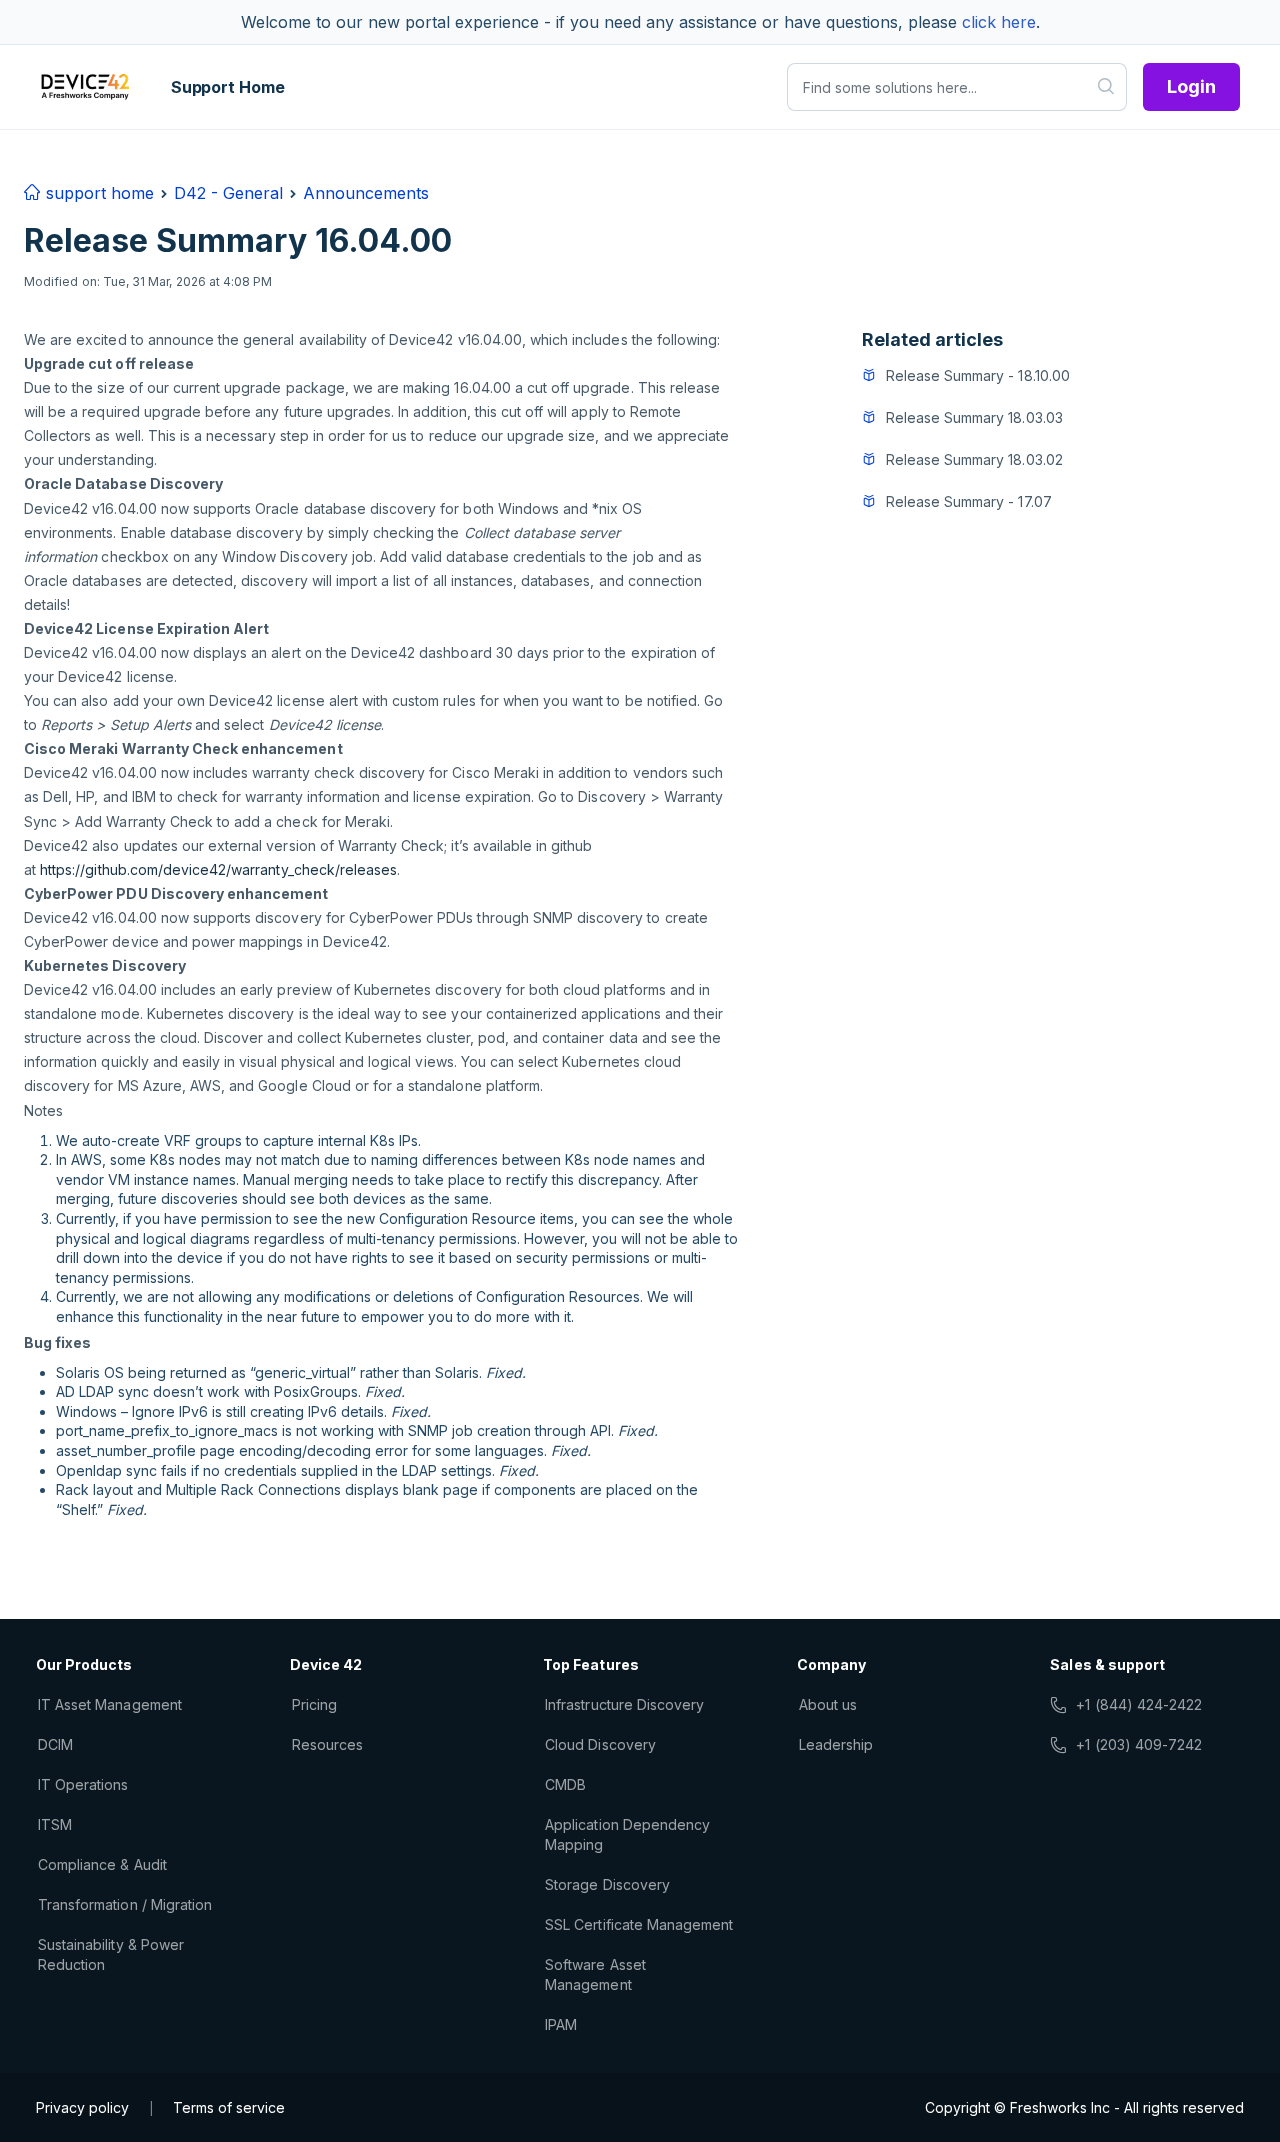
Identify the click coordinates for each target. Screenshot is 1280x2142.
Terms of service (229, 2107)
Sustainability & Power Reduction (111, 1954)
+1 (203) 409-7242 (1139, 1744)
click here (999, 22)
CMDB (565, 1784)
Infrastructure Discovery (624, 1704)
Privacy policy (82, 2107)
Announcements (366, 193)
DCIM (55, 1744)
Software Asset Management (595, 1974)
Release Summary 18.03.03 (974, 417)
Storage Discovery (607, 1884)
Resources (327, 1744)
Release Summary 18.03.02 (974, 459)
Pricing (314, 1704)
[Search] (1106, 87)
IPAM (561, 2024)
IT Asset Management (110, 1704)
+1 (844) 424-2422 (1139, 1704)
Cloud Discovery (600, 1744)
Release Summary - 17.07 (969, 501)
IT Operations (83, 1784)
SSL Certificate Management (639, 1924)
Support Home (228, 87)
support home (97, 193)
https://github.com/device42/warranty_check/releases (218, 869)
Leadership (836, 1744)
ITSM (55, 1824)
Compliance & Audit (102, 1864)
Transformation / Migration (125, 1904)
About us (828, 1704)
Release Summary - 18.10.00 (978, 375)
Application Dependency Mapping (627, 1834)
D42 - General (228, 193)
